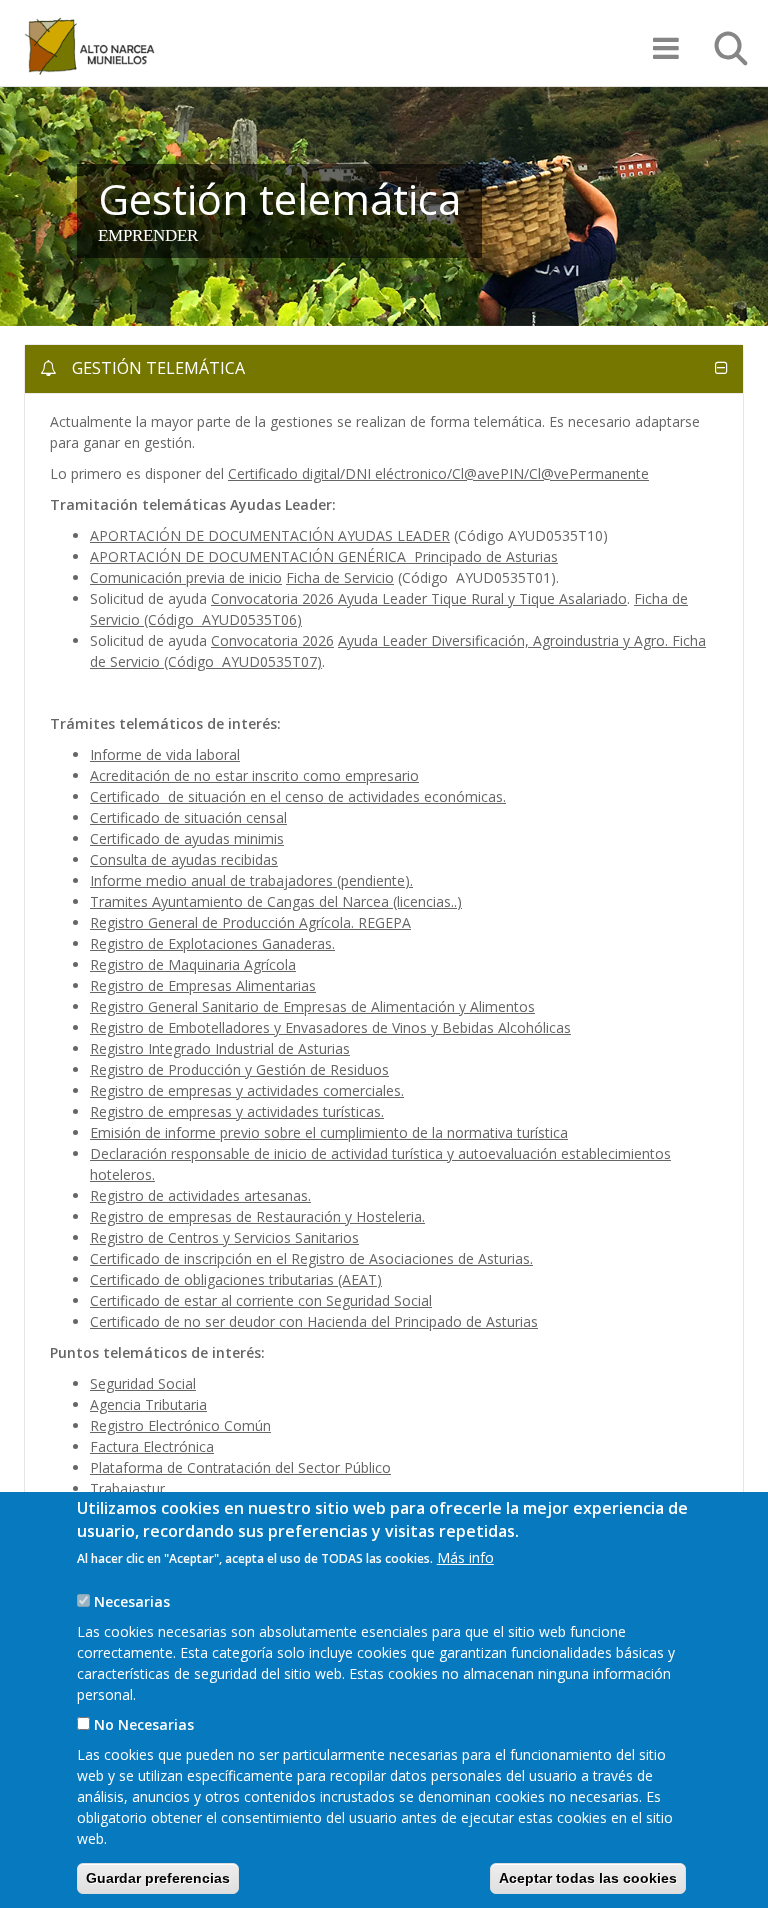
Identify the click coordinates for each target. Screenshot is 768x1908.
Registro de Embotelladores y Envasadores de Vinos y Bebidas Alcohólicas (330, 1027)
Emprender (148, 235)
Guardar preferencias (158, 1878)
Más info (465, 1557)
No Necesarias (144, 1724)
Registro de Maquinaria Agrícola (193, 964)
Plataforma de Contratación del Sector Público (240, 1467)
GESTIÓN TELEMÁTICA (156, 368)
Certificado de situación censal (188, 817)
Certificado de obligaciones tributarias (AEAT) (236, 1279)
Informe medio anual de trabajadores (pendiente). (251, 880)
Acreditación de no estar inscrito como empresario (254, 775)
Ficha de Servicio (340, 577)
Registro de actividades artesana (195, 1195)
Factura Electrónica (152, 1446)
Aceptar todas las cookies (588, 1878)
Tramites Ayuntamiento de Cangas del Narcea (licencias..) (276, 901)
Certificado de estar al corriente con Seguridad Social (261, 1300)
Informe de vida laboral (165, 754)
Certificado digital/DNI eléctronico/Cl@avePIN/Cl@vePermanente (438, 473)
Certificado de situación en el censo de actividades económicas (296, 796)
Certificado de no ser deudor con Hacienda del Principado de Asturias (314, 1321)
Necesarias (132, 1601)
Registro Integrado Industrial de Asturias (220, 1048)
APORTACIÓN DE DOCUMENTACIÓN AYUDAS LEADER (270, 535)
